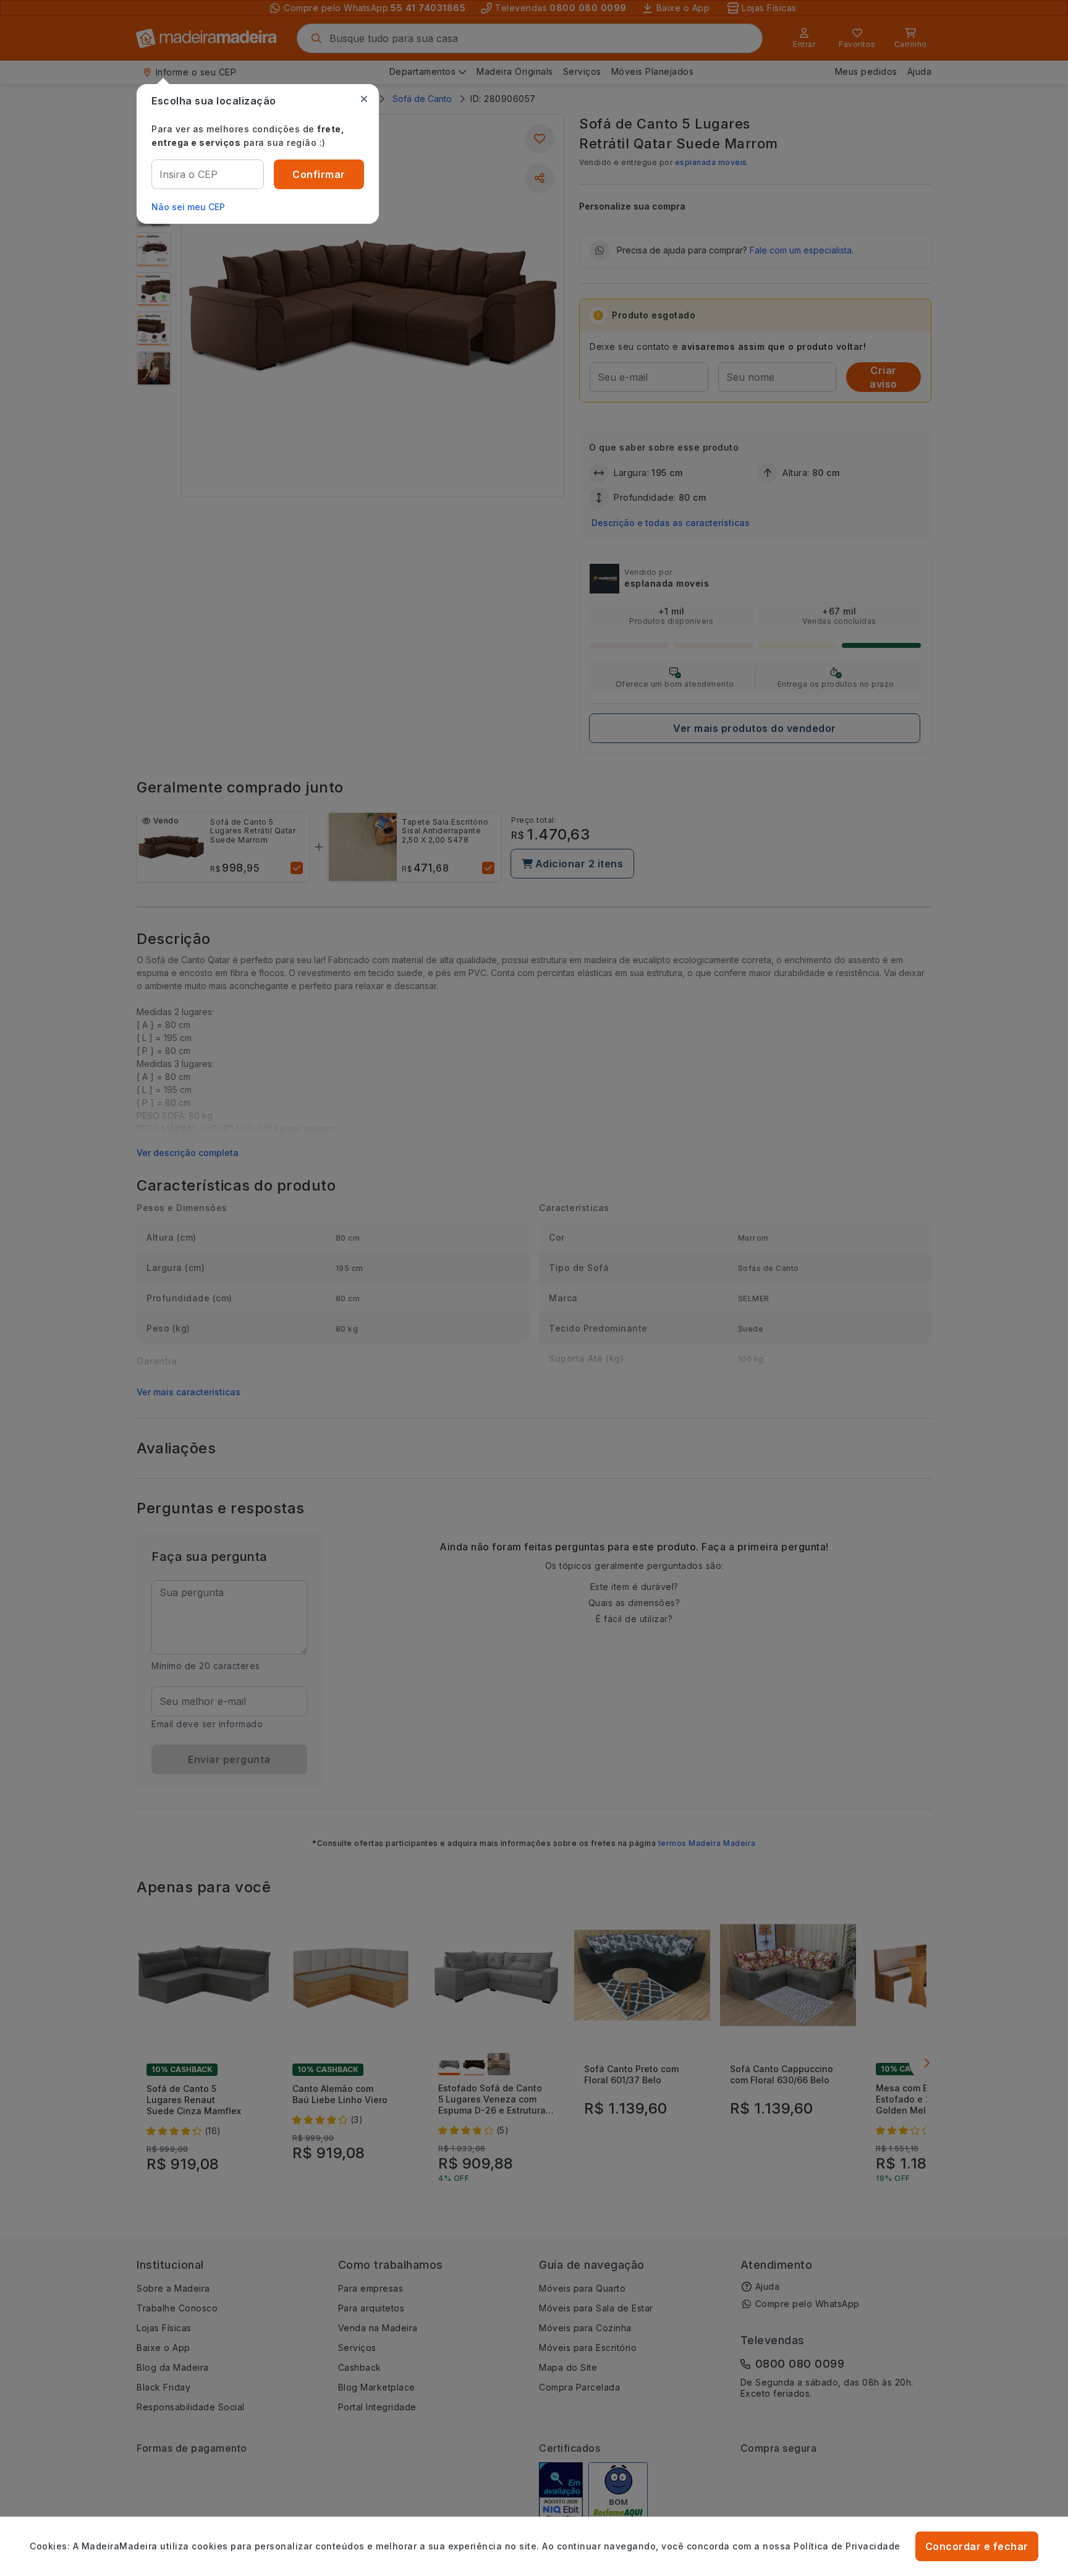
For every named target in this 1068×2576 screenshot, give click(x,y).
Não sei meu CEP (188, 207)
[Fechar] (364, 99)
